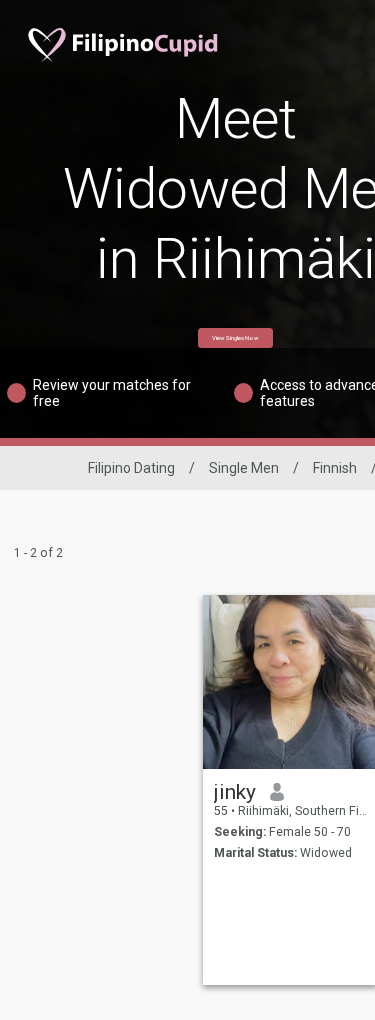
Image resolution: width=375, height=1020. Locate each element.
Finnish (335, 468)
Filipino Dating (131, 468)
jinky (235, 792)
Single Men (244, 468)
